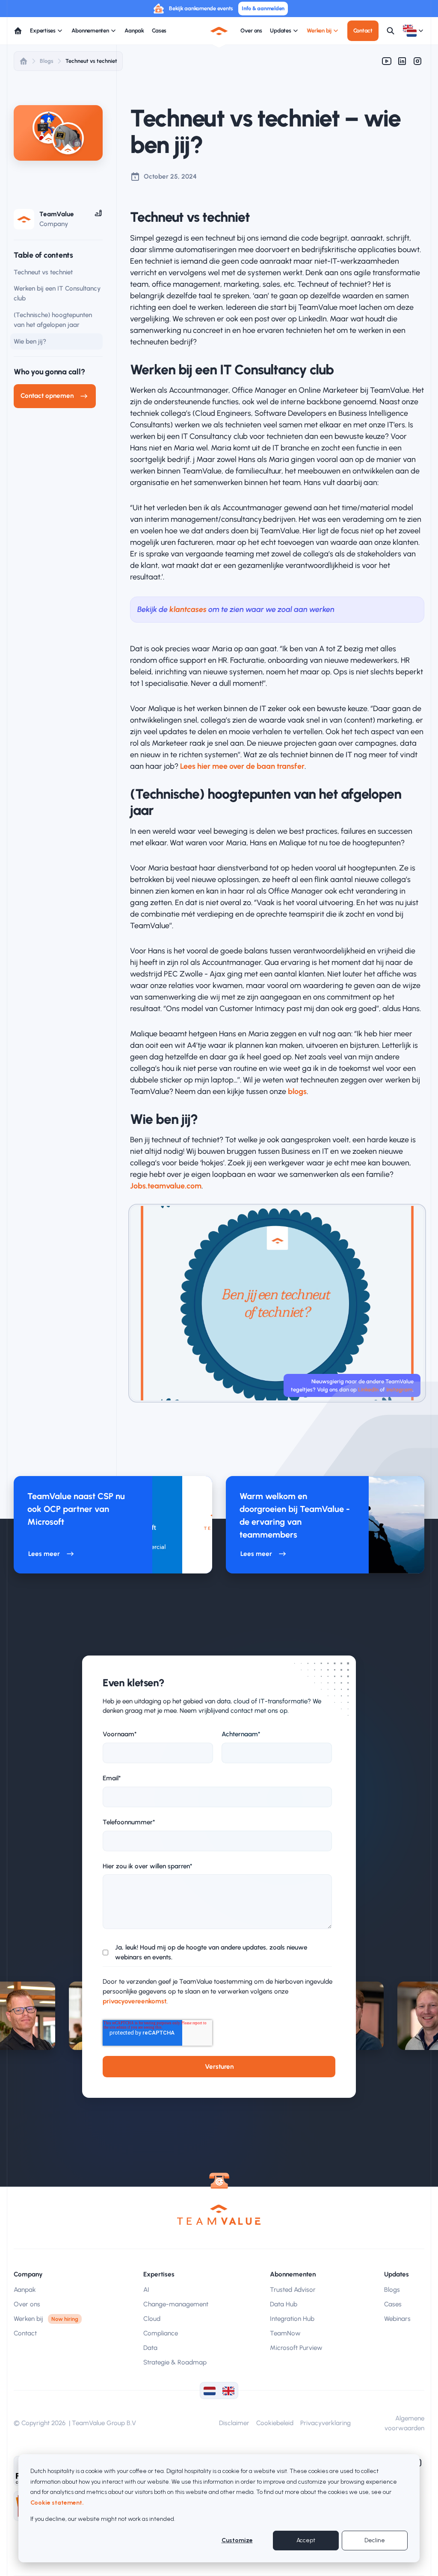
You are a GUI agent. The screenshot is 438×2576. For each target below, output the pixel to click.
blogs (297, 1091)
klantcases (188, 609)
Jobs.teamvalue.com (166, 1186)
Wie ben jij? (30, 341)
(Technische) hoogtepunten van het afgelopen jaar (53, 320)
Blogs (47, 61)
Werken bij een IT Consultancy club (57, 293)
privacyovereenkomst (135, 2001)
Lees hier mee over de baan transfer (242, 766)
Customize (237, 2540)
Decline (375, 2540)
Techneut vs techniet (91, 61)
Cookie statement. (57, 2503)
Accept (306, 2540)
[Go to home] (18, 31)
